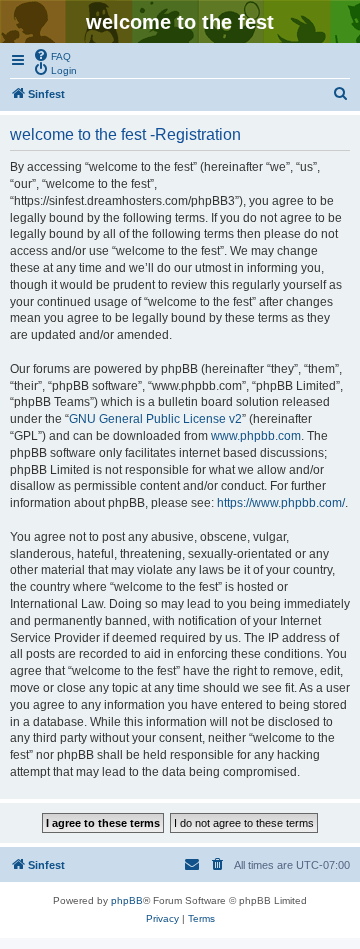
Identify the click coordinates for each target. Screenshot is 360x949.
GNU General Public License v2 (155, 419)
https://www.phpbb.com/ (281, 503)
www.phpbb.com (256, 436)
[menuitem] (52, 55)
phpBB (127, 900)
